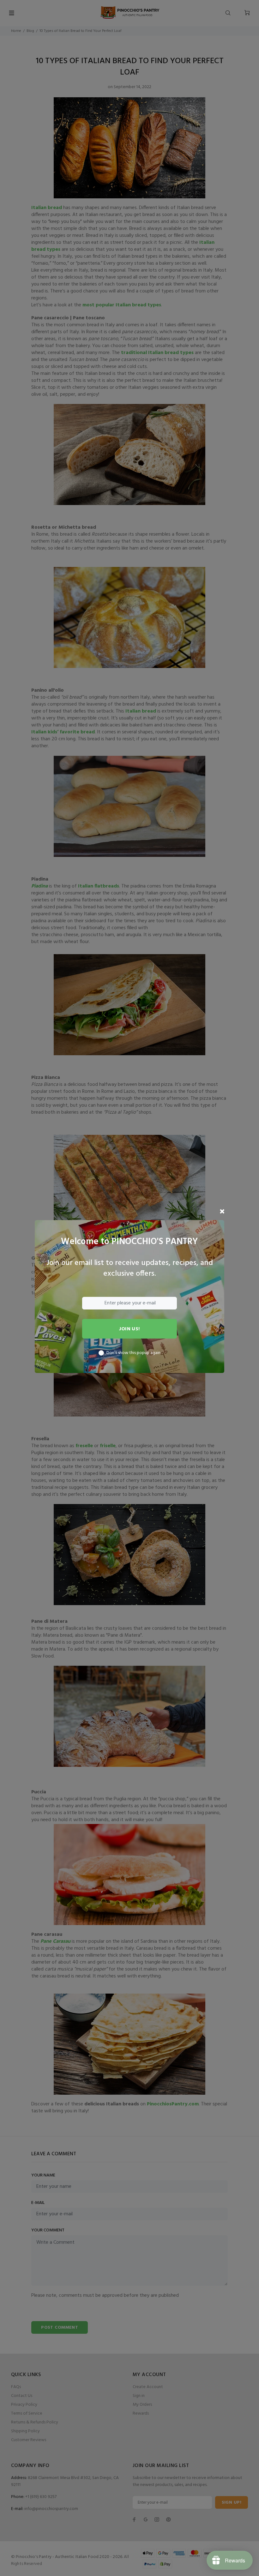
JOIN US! (129, 1329)
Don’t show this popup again (133, 1353)
